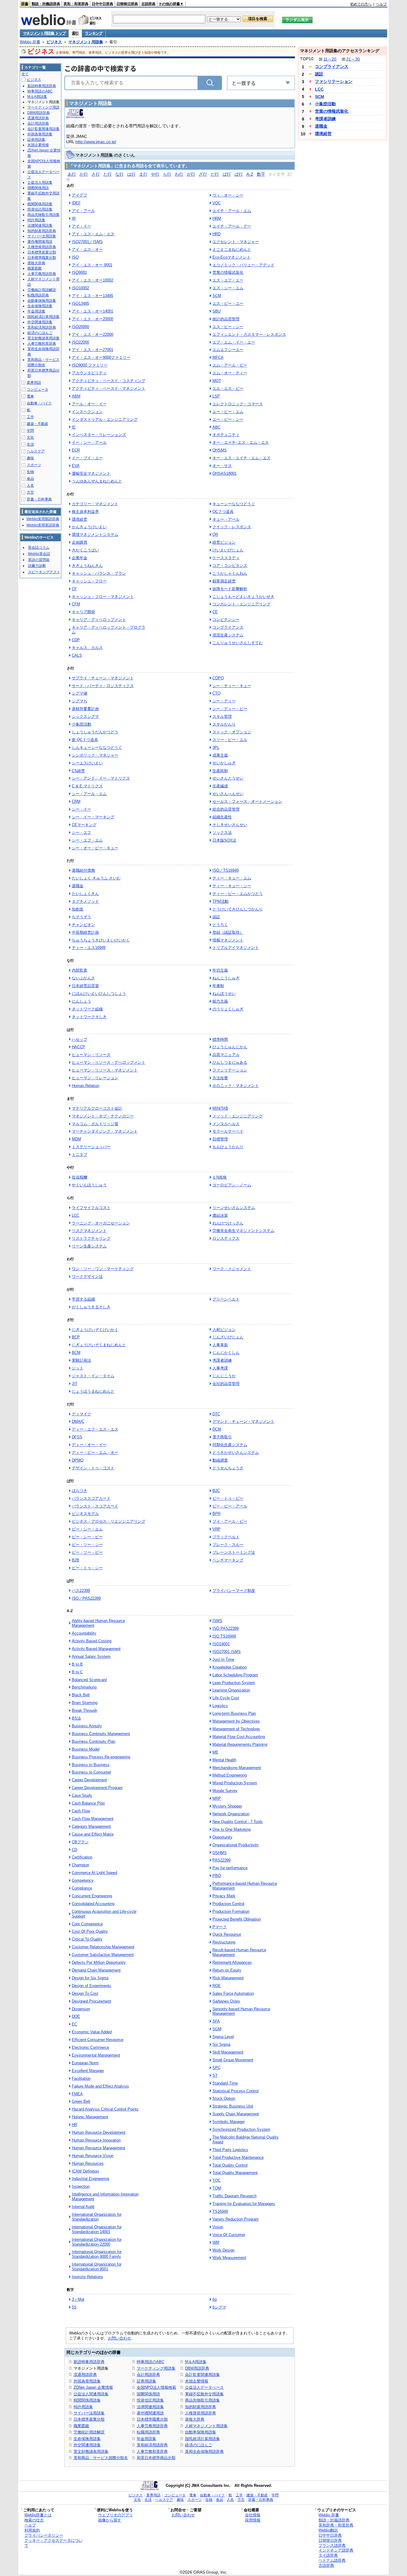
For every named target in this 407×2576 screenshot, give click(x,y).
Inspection (81, 2186)
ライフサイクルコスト (91, 1208)
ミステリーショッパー (91, 1147)
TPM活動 (220, 901)
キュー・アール (226, 519)
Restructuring (224, 1942)
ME (215, 1752)
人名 (30, 485)
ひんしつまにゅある (230, 1062)
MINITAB (220, 1108)
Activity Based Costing (92, 1641)
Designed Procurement (91, 2001)
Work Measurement (229, 2258)
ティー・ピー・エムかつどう (238, 894)
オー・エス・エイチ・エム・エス (241, 458)
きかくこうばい (85, 550)
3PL (216, 747)
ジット (78, 1368)
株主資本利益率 (85, 512)
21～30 (353, 59)
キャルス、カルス (87, 648)
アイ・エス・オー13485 (93, 296)
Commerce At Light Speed (94, 1873)
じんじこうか (224, 1376)
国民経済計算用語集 (202, 2439)
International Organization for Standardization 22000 (97, 2242)
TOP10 (307, 59)
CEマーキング (84, 825)
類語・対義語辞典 (46, 4)
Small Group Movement (233, 2060)
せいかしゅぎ (224, 763)
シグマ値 (80, 693)
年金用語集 (146, 2439)
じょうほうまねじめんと (93, 1391)
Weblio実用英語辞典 (43, 525)
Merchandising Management (237, 1768)
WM (216, 2242)
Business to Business (91, 1765)
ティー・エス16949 (89, 948)
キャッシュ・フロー (89, 581)
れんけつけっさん (228, 1223)
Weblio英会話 (39, 554)
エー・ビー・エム (228, 412)
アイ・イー (81, 226)
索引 (75, 33)
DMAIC (78, 1421)
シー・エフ (81, 832)
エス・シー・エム (228, 288)
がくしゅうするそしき (91, 1307)
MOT (217, 381)
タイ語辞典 (328, 2555)
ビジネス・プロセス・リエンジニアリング (109, 1521)
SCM (217, 296)
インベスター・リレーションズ (99, 435)
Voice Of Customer (229, 2235)
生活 (30, 444)
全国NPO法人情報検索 (156, 2387)
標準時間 (220, 1039)
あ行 (72, 174)
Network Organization (231, 1814)
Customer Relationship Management (103, 1947)
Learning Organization (231, 1690)
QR (215, 535)
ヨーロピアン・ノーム (232, 1185)
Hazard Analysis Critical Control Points (105, 2109)
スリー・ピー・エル (230, 740)
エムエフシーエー (228, 350)
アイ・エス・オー (87, 249)
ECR (76, 450)
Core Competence (87, 1924)
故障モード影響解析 (230, 589)
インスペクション (87, 412)
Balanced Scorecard (89, 1680)
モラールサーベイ (228, 1131)
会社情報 (253, 2515)
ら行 (167, 174)
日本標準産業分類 (89, 2419)
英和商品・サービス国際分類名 (101, 2458)
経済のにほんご (199, 2445)
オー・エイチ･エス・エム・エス (241, 442)
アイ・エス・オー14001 (93, 311)
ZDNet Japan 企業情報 (93, 2387)
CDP (76, 640)
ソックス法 (222, 832)
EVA (76, 466)
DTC (216, 1414)
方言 (30, 492)
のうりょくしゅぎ (228, 1009)
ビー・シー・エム (87, 1529)
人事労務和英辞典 (152, 2451)
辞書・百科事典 (39, 499)
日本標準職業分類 (152, 2419)
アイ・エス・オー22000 (93, 334)
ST (215, 2075)
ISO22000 (80, 342)
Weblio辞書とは (38, 2515)
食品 (30, 479)
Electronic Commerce (90, 2047)
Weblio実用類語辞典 (43, 519)
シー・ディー (224, 701)
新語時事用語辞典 (89, 2362)
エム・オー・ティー (230, 373)
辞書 (25, 4)
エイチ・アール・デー (232, 226)
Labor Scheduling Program (235, 1675)
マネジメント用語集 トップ (44, 33)
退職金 (78, 886)
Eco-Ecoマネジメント (232, 257)
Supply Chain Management (236, 2114)
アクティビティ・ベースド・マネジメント (109, 388)
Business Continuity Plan (94, 1741)
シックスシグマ (85, 716)
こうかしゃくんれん (230, 573)
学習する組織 (83, 1299)
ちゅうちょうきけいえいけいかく (101, 940)
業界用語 (34, 383)
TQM (217, 2188)
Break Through (84, 1710)
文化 (30, 437)
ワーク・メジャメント (232, 1269)
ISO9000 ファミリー (90, 365)
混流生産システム (228, 635)
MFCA (218, 357)
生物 (30, 472)
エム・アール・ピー (230, 365)
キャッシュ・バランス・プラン (99, 573)
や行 (155, 174)
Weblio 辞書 (30, 42)
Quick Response (227, 1934)
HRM (217, 218)
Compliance (82, 1888)
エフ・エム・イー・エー (234, 342)
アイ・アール (83, 211)
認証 (216, 917)
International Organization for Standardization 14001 (97, 2229)
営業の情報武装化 (228, 272)
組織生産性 (222, 817)
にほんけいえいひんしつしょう (99, 994)
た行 (108, 174)
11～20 (330, 59)
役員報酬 (80, 1177)
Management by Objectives (236, 1721)
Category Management (91, 1826)
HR (74, 2125)
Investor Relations (87, 2277)
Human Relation (86, 1086)
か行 (84, 174)
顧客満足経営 (224, 581)
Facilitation (81, 2078)
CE (215, 612)
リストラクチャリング (91, 1238)
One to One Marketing (232, 1829)
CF (74, 589)
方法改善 (220, 1078)
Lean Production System (234, 1683)
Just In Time (223, 1659)
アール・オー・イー (89, 404)
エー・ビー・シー (228, 419)
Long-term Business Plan (234, 1713)
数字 (261, 174)
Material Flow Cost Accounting (239, 1737)
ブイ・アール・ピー (230, 1521)
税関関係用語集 (87, 2400)
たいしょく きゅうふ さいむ (96, 878)
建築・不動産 (38, 424)
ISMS (217, 1621)
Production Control (228, 1904)
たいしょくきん (85, 894)
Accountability (84, 1633)
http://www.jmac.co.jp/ (96, 142)
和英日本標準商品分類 (156, 2458)
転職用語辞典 (148, 2432)
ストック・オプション (232, 732)
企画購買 (80, 542)
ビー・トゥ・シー (87, 1568)
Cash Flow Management (93, 1819)
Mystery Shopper (227, 1806)
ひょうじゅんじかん (230, 1047)
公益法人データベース (204, 2387)
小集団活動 (81, 724)
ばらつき (80, 1491)
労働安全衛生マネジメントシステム (243, 1231)
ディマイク (81, 1414)
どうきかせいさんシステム (236, 1452)
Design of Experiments (91, 1986)
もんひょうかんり (228, 1147)
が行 (191, 174)
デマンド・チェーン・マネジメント (243, 1421)
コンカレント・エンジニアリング (241, 604)
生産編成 (220, 786)
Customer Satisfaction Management (103, 1955)
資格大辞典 (195, 2419)
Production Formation (231, 1911)
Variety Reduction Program (236, 2219)
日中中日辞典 (102, 4)
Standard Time (225, 2083)
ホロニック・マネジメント (236, 1086)
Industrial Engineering (90, 2179)
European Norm (85, 2063)
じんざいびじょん (228, 1337)
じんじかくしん (226, 1353)
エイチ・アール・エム (232, 211)
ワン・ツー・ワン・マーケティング (103, 1269)
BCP (76, 1337)
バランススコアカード (91, 1498)
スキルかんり (224, 724)
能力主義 (220, 1001)
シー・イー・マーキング (93, 817)
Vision (218, 2227)
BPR (216, 1514)
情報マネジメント (228, 940)
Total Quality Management (235, 2173)
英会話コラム (39, 548)
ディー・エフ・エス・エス (95, 1429)
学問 (30, 431)
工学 (30, 417)
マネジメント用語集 (86, 42)
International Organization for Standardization (97, 2217)
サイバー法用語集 (89, 2413)
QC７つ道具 (223, 512)
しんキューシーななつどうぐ (97, 747)
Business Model (86, 1749)
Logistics (220, 1706)
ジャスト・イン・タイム (93, 1376)
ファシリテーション (230, 1070)
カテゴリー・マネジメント (95, 504)
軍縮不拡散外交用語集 (204, 2394)
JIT (75, 1384)
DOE (76, 2016)
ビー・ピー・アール (230, 1506)
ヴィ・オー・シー (228, 195)
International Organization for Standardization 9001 (97, 2267)
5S (74, 2307)
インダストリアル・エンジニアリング (105, 419)
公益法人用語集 (40, 183)
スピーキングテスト (44, 572)
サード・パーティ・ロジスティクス (103, 686)
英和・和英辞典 (76, 4)
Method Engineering (230, 1775)
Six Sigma (221, 2044)
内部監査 (80, 970)
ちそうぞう (81, 917)
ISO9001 (79, 272)
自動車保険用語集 (201, 2432)
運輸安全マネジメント (91, 473)
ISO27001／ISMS (87, 242)
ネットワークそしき (89, 1017)
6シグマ (219, 2307)
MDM (76, 1139)
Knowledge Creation (230, 1667)
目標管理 (220, 1139)
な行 (119, 174)
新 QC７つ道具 (85, 740)
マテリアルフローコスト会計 (97, 1108)
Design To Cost (85, 1993)
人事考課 (220, 1368)
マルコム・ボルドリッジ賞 (95, 1124)
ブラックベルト (226, 1537)
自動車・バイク (39, 403)
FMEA (77, 2094)
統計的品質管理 (226, 319)
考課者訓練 (222, 1360)
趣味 (30, 458)
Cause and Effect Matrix (93, 1834)
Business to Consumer (91, 1772)
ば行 (227, 174)
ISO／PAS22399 (86, 1598)
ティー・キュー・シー (232, 886)
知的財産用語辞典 (201, 2407)
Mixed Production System (235, 1783)
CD (74, 1850)
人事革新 (220, 1345)
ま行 (143, 174)
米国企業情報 (197, 2381)
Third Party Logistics (230, 2150)
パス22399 (81, 1591)
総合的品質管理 (226, 809)
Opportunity (222, 1837)
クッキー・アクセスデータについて (53, 2543)
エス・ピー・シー (228, 327)
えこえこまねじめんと (232, 249)
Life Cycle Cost (226, 1698)
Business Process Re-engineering (101, 1757)
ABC (216, 427)
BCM (76, 1353)
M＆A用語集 (196, 2362)
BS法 (76, 1718)
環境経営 (80, 519)
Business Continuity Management (101, 1734)
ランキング (94, 33)
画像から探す (110, 2520)
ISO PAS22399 (226, 1628)
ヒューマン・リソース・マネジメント (105, 1070)
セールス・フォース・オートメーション (247, 801)
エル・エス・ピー (228, 388)
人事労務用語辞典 (152, 2426)
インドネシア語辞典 (336, 2550)
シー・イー (81, 809)
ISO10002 (80, 288)
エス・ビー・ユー (228, 303)
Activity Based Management (96, 1649)
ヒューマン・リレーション (95, 1078)
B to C (77, 1672)
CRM (76, 801)
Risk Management (228, 1978)
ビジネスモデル (85, 1514)
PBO (217, 1876)
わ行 (179, 174)
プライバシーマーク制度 (234, 1591)
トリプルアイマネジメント (236, 948)
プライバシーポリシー (44, 2535)
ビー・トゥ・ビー (228, 1498)
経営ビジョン (224, 542)
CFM (76, 604)
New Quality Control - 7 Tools (238, 1822)
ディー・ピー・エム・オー (95, 1452)
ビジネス (54, 42)
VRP (216, 1529)
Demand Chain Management (96, 1970)
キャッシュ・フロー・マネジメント (103, 597)
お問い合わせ (119, 2338)
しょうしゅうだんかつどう (95, 732)
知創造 (78, 909)
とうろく (220, 925)
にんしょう (81, 1001)
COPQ (218, 678)
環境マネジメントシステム (95, 535)
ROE (217, 1986)
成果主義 (220, 755)
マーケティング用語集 (156, 2368)
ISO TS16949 (224, 1636)
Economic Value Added (92, 2032)
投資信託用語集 (150, 2400)
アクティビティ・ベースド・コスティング (109, 381)
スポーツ (34, 465)
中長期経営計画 (85, 932)
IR (74, 218)
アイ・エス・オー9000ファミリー (101, 357)
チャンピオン (83, 925)
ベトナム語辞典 (332, 2560)
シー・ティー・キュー (232, 686)
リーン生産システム (89, 1246)
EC (74, 2024)
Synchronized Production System (241, 2129)
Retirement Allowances (232, 1962)
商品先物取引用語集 (202, 2400)
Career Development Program (97, 1788)
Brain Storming (85, 1703)
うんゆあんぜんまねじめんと (97, 481)
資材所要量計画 (85, 709)
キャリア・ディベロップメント (99, 620)
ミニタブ (80, 1155)
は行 (131, 174)
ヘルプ (381, 4)
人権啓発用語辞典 (201, 2413)
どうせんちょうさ (228, 1468)
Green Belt (81, 2101)
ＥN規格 (220, 1177)
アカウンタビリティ (89, 373)
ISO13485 (80, 303)
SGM (217, 2029)
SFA (216, 2021)
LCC (76, 1215)
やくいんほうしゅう (89, 1185)
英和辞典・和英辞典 (336, 2525)
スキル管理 (222, 716)
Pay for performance (230, 1868)
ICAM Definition (85, 2171)
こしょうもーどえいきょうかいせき (243, 597)
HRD (216, 234)
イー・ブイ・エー (87, 458)
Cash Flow (81, 1811)
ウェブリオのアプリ (115, 2515)
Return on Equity (227, 1970)
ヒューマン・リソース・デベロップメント (109, 1062)
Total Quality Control (230, 2165)
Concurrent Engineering (92, 1896)
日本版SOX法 (224, 840)
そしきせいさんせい (230, 825)
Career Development (89, 1780)
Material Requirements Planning (240, 1744)
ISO (75, 257)
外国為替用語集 (87, 2381)
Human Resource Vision (93, 2156)
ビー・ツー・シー (87, 1545)
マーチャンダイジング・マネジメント (105, 1131)
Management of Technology (236, 1729)
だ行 (215, 174)
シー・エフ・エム (87, 840)
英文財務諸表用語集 (91, 2451)
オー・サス (222, 466)
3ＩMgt (78, 2299)
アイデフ (80, 195)
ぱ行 (239, 174)
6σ (215, 2299)
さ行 (96, 174)
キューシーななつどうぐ (234, 504)
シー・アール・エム (89, 794)
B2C (216, 1491)
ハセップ (80, 1039)
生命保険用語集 (87, 2439)
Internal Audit (83, 2207)
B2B (76, 1560)
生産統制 (220, 771)
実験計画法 (81, 1360)
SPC (216, 2068)
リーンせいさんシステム (234, 1208)
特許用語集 (83, 2407)
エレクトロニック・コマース (238, 404)
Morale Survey (225, 1791)
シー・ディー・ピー (230, 709)
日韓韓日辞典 (127, 4)
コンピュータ (38, 389)
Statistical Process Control (236, 2091)
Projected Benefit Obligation (237, 1919)
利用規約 (32, 2530)
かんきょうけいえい (89, 527)
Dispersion (81, 2009)
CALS (77, 655)
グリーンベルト (226, 1299)
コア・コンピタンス (230, 566)
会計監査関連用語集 (202, 2375)
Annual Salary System (91, 1656)
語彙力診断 (37, 566)
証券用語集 (146, 2381)
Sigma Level (223, 2037)
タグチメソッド (85, 901)
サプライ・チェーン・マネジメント (103, 678)
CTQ (216, 693)
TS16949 (220, 2211)
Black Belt (81, 1695)
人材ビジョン (224, 1330)
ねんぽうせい (224, 994)
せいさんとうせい (228, 778)
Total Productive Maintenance (238, 2157)
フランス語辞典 (332, 2545)
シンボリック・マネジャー (95, 755)
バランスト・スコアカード (95, 1506)
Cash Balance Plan (88, 1803)
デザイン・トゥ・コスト (93, 1468)
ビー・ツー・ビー (87, 1552)
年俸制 (218, 986)
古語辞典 (148, 4)
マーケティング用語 (44, 107)
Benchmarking (84, 1687)
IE (74, 427)
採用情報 (253, 2520)
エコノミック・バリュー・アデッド (243, 265)
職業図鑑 (81, 2426)
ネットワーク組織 (87, 1009)
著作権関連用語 (150, 2413)
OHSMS (220, 450)
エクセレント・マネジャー (236, 242)
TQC (216, 2180)
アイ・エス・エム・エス (93, 234)
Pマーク (220, 1927)
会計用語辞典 (148, 2375)
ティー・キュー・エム (232, 878)
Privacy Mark (224, 1896)
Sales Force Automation (233, 1993)
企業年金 (80, 558)
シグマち (80, 701)
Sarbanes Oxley (226, 2001)
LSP (216, 396)
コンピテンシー (226, 620)
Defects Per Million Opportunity (99, 1962)
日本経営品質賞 (85, 986)
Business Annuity (87, 1726)
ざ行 (203, 174)
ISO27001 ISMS (227, 1652)
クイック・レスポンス (232, 527)
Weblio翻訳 (328, 2530)
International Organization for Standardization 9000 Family (97, 2254)
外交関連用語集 (87, 2445)
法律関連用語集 (150, 2407)
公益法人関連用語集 (91, 2394)
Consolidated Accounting (93, 1904)
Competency (83, 1880)
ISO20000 (80, 327)
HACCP (79, 1047)
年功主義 (220, 970)
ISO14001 (221, 1644)
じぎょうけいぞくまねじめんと (99, 1345)
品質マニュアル (226, 1055)
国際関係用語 (148, 2394)
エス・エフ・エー (228, 280)
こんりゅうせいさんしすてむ (238, 643)
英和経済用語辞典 (152, 2445)
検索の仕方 (34, 2520)
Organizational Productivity (236, 1845)
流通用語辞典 (85, 2375)
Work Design (223, 2250)
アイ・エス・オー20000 (93, 319)
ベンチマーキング (228, 1560)
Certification (82, 1857)
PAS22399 (222, 1860)
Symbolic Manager (229, 2122)
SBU (216, 311)
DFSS (77, 1437)
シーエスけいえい (87, 763)
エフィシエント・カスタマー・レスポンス (249, 334)
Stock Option (224, 2098)
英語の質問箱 (39, 560)
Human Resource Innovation (96, 2140)
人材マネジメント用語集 (206, 2426)
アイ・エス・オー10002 (93, 280)
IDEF (76, 203)
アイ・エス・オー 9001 (92, 265)
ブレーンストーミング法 (234, 1552)
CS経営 (78, 771)
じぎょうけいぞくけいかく (95, 1330)
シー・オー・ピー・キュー (95, 848)
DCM (217, 1429)
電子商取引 (222, 1437)
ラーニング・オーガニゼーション (101, 1223)
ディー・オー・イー (89, 1445)
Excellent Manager (88, 2071)
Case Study (82, 1795)
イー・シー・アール (89, 442)
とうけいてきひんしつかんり (238, 909)
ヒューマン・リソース (91, 1055)
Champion (80, 1865)
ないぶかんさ (83, 978)
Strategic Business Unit (233, 2106)
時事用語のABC (150, 2362)
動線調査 (220, 1460)
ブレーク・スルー (228, 1545)
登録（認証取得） (228, 932)
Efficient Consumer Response (98, 2040)
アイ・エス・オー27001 (93, 350)
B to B (77, 1664)
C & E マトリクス (87, 786)
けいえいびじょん (228, 550)
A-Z (250, 174)
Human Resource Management (98, 2148)
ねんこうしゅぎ (226, 978)
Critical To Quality (87, 1939)
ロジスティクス (226, 1238)
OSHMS (220, 1853)
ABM (76, 396)
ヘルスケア (36, 451)
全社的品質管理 (226, 1384)
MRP (217, 1798)
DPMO (78, 1460)
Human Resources (88, 2163)
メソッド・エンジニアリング (238, 1116)
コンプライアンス (228, 627)
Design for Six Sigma (90, 1978)
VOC (217, 203)
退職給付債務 (83, 870)
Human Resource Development (99, 2132)
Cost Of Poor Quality (90, 1931)
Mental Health (224, 1760)
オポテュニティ (226, 435)
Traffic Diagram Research (234, 2196)
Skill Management (228, 2052)
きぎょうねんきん (87, 566)
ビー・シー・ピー (87, 1537)
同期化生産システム (230, 1445)
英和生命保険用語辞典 (204, 2451)
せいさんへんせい (228, 794)
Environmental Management (96, 2055)
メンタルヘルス (226, 1124)
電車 (30, 396)
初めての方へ (361, 4)
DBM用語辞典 (197, 2368)
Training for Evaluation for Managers (244, 2204)
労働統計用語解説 (89, 2432)
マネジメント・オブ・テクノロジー (103, 1116)
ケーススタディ (226, 558)
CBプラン (80, 1842)
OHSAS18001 (225, 473)
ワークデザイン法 (87, 1277)
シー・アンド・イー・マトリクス (101, 778)
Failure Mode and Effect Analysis (100, 2086)
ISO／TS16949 (226, 870)
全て (25, 74)
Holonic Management (90, 2117)
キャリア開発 (83, 612)
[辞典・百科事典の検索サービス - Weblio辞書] (49, 24)
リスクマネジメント (89, 1231)
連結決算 (220, 1215)
